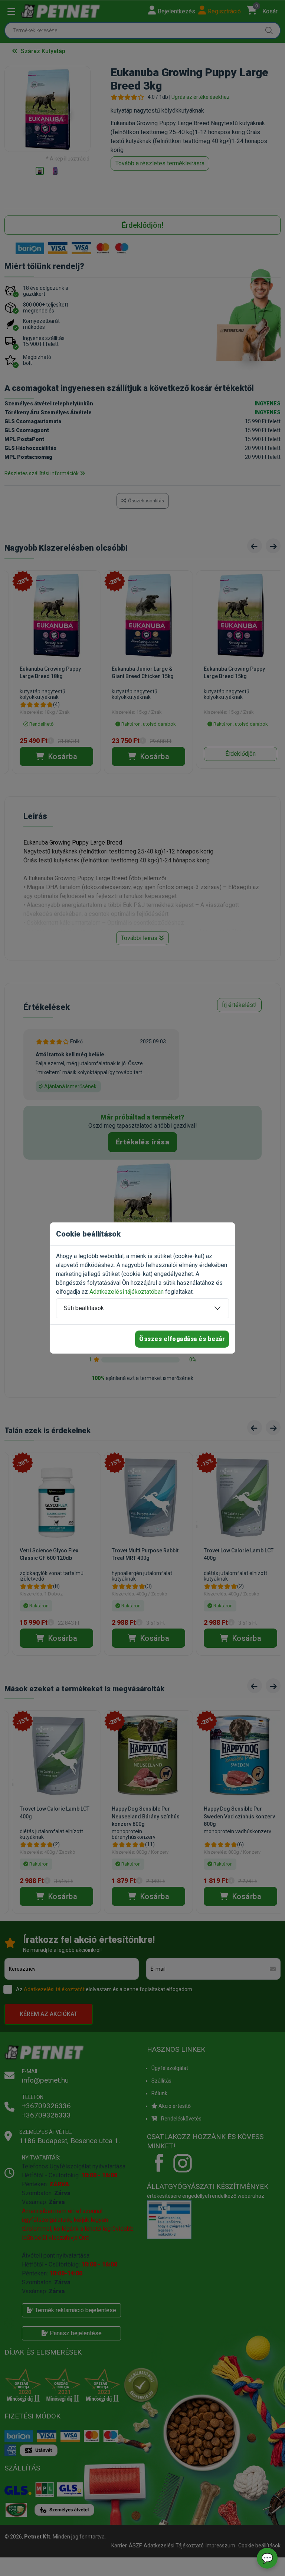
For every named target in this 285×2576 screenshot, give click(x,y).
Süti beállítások (84, 1308)
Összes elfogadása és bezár (182, 1339)
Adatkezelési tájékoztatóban (127, 1292)
